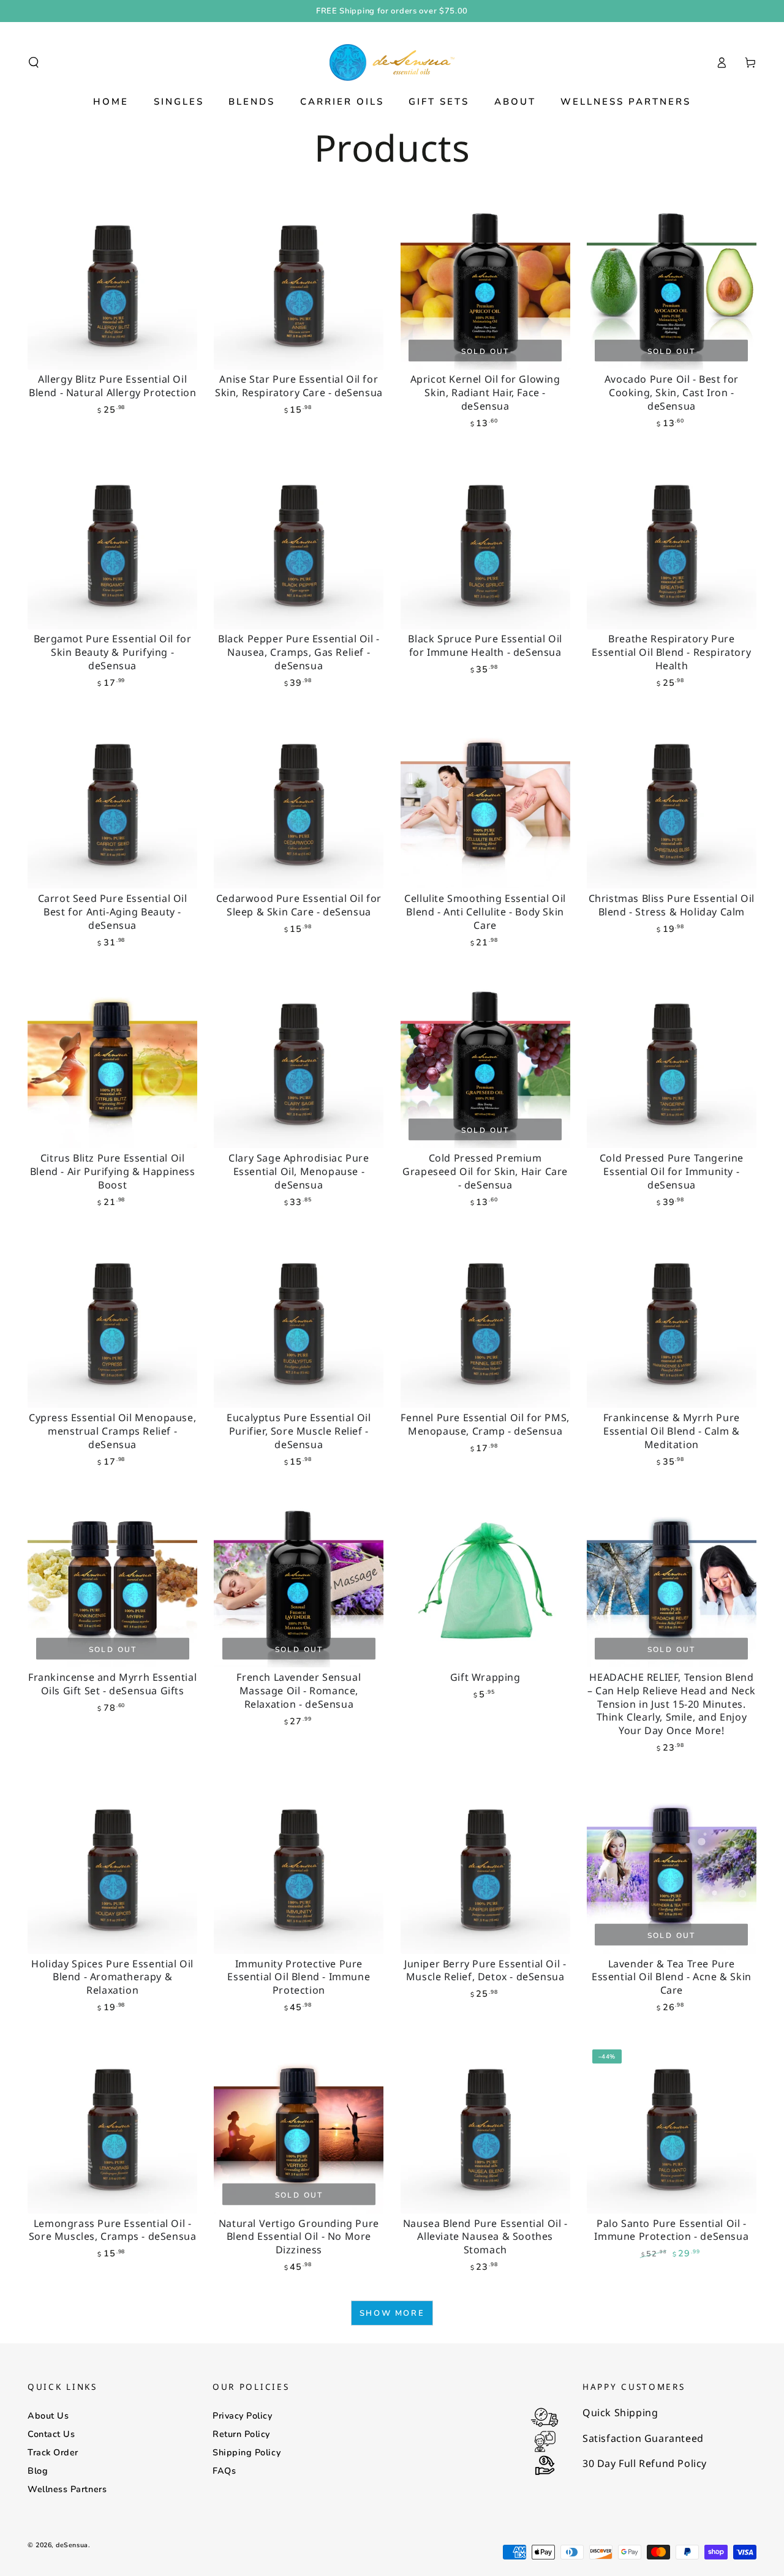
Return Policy (241, 2434)
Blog (38, 2471)
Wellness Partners (67, 2489)
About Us (48, 2416)
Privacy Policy (243, 2416)
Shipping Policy (247, 2452)
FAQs (224, 2471)
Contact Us (51, 2434)
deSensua (72, 2545)
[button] (34, 62)
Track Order (53, 2452)
